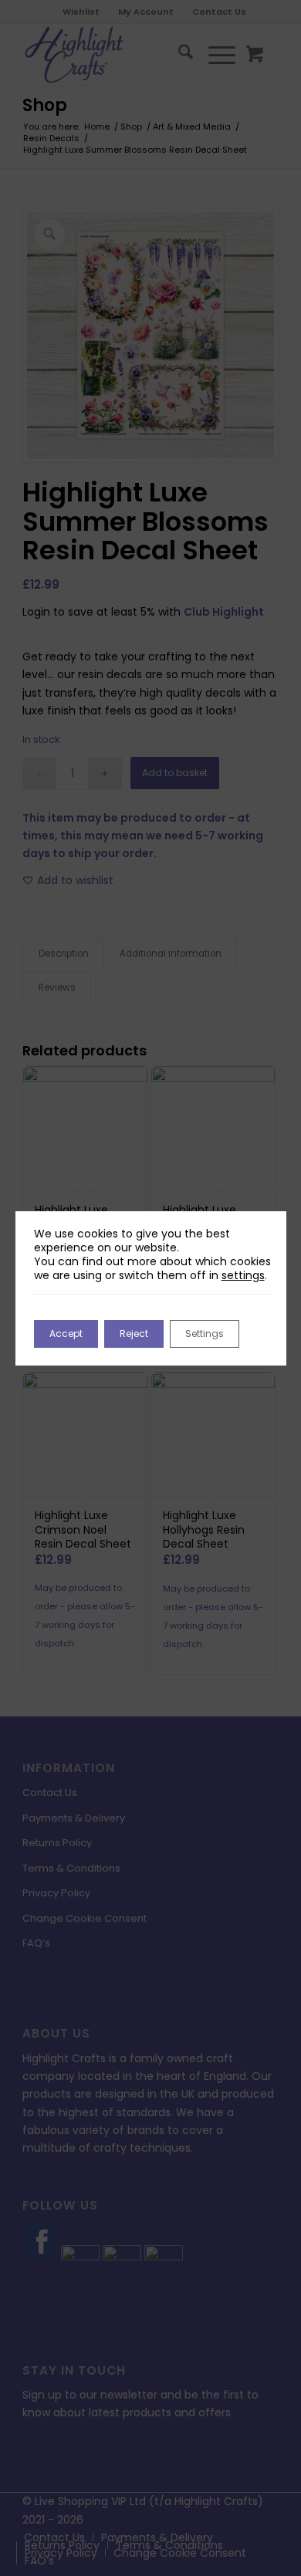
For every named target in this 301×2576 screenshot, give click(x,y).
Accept (66, 1334)
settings (243, 1275)
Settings (205, 1334)
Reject (134, 1334)
